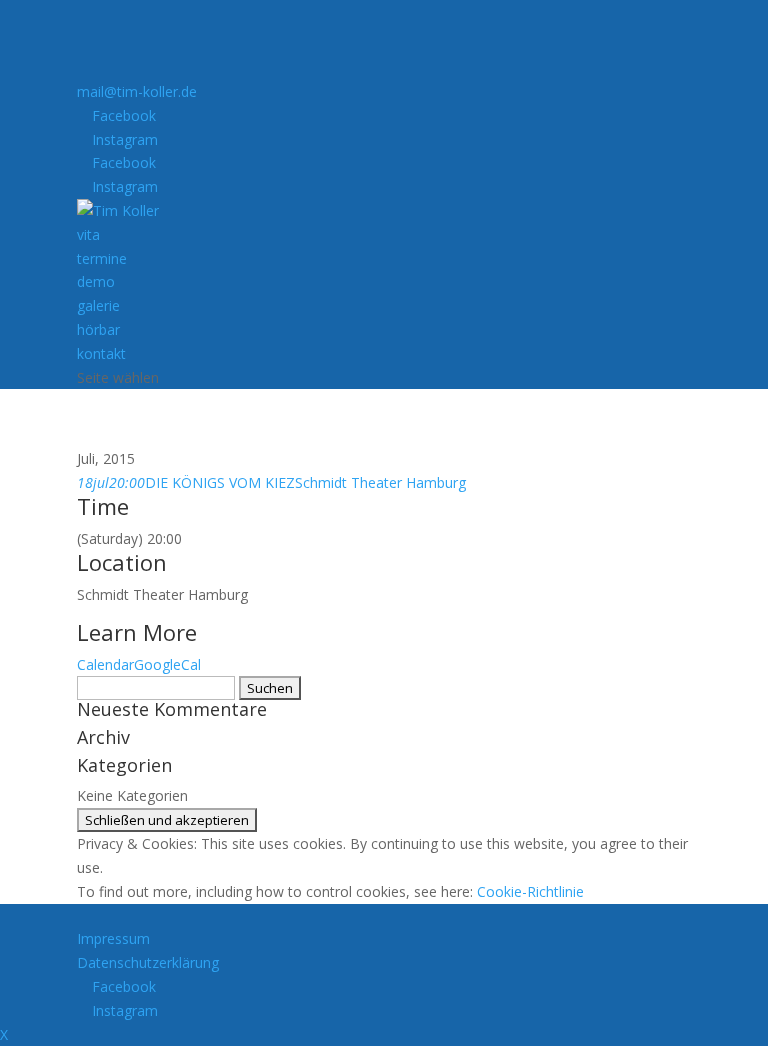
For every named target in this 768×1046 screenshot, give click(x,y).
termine (102, 258)
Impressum (113, 938)
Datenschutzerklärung (148, 962)
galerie (98, 305)
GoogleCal (167, 664)
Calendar (105, 664)
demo (96, 281)
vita (88, 234)
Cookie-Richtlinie (530, 891)
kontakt (101, 353)
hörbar (98, 329)
